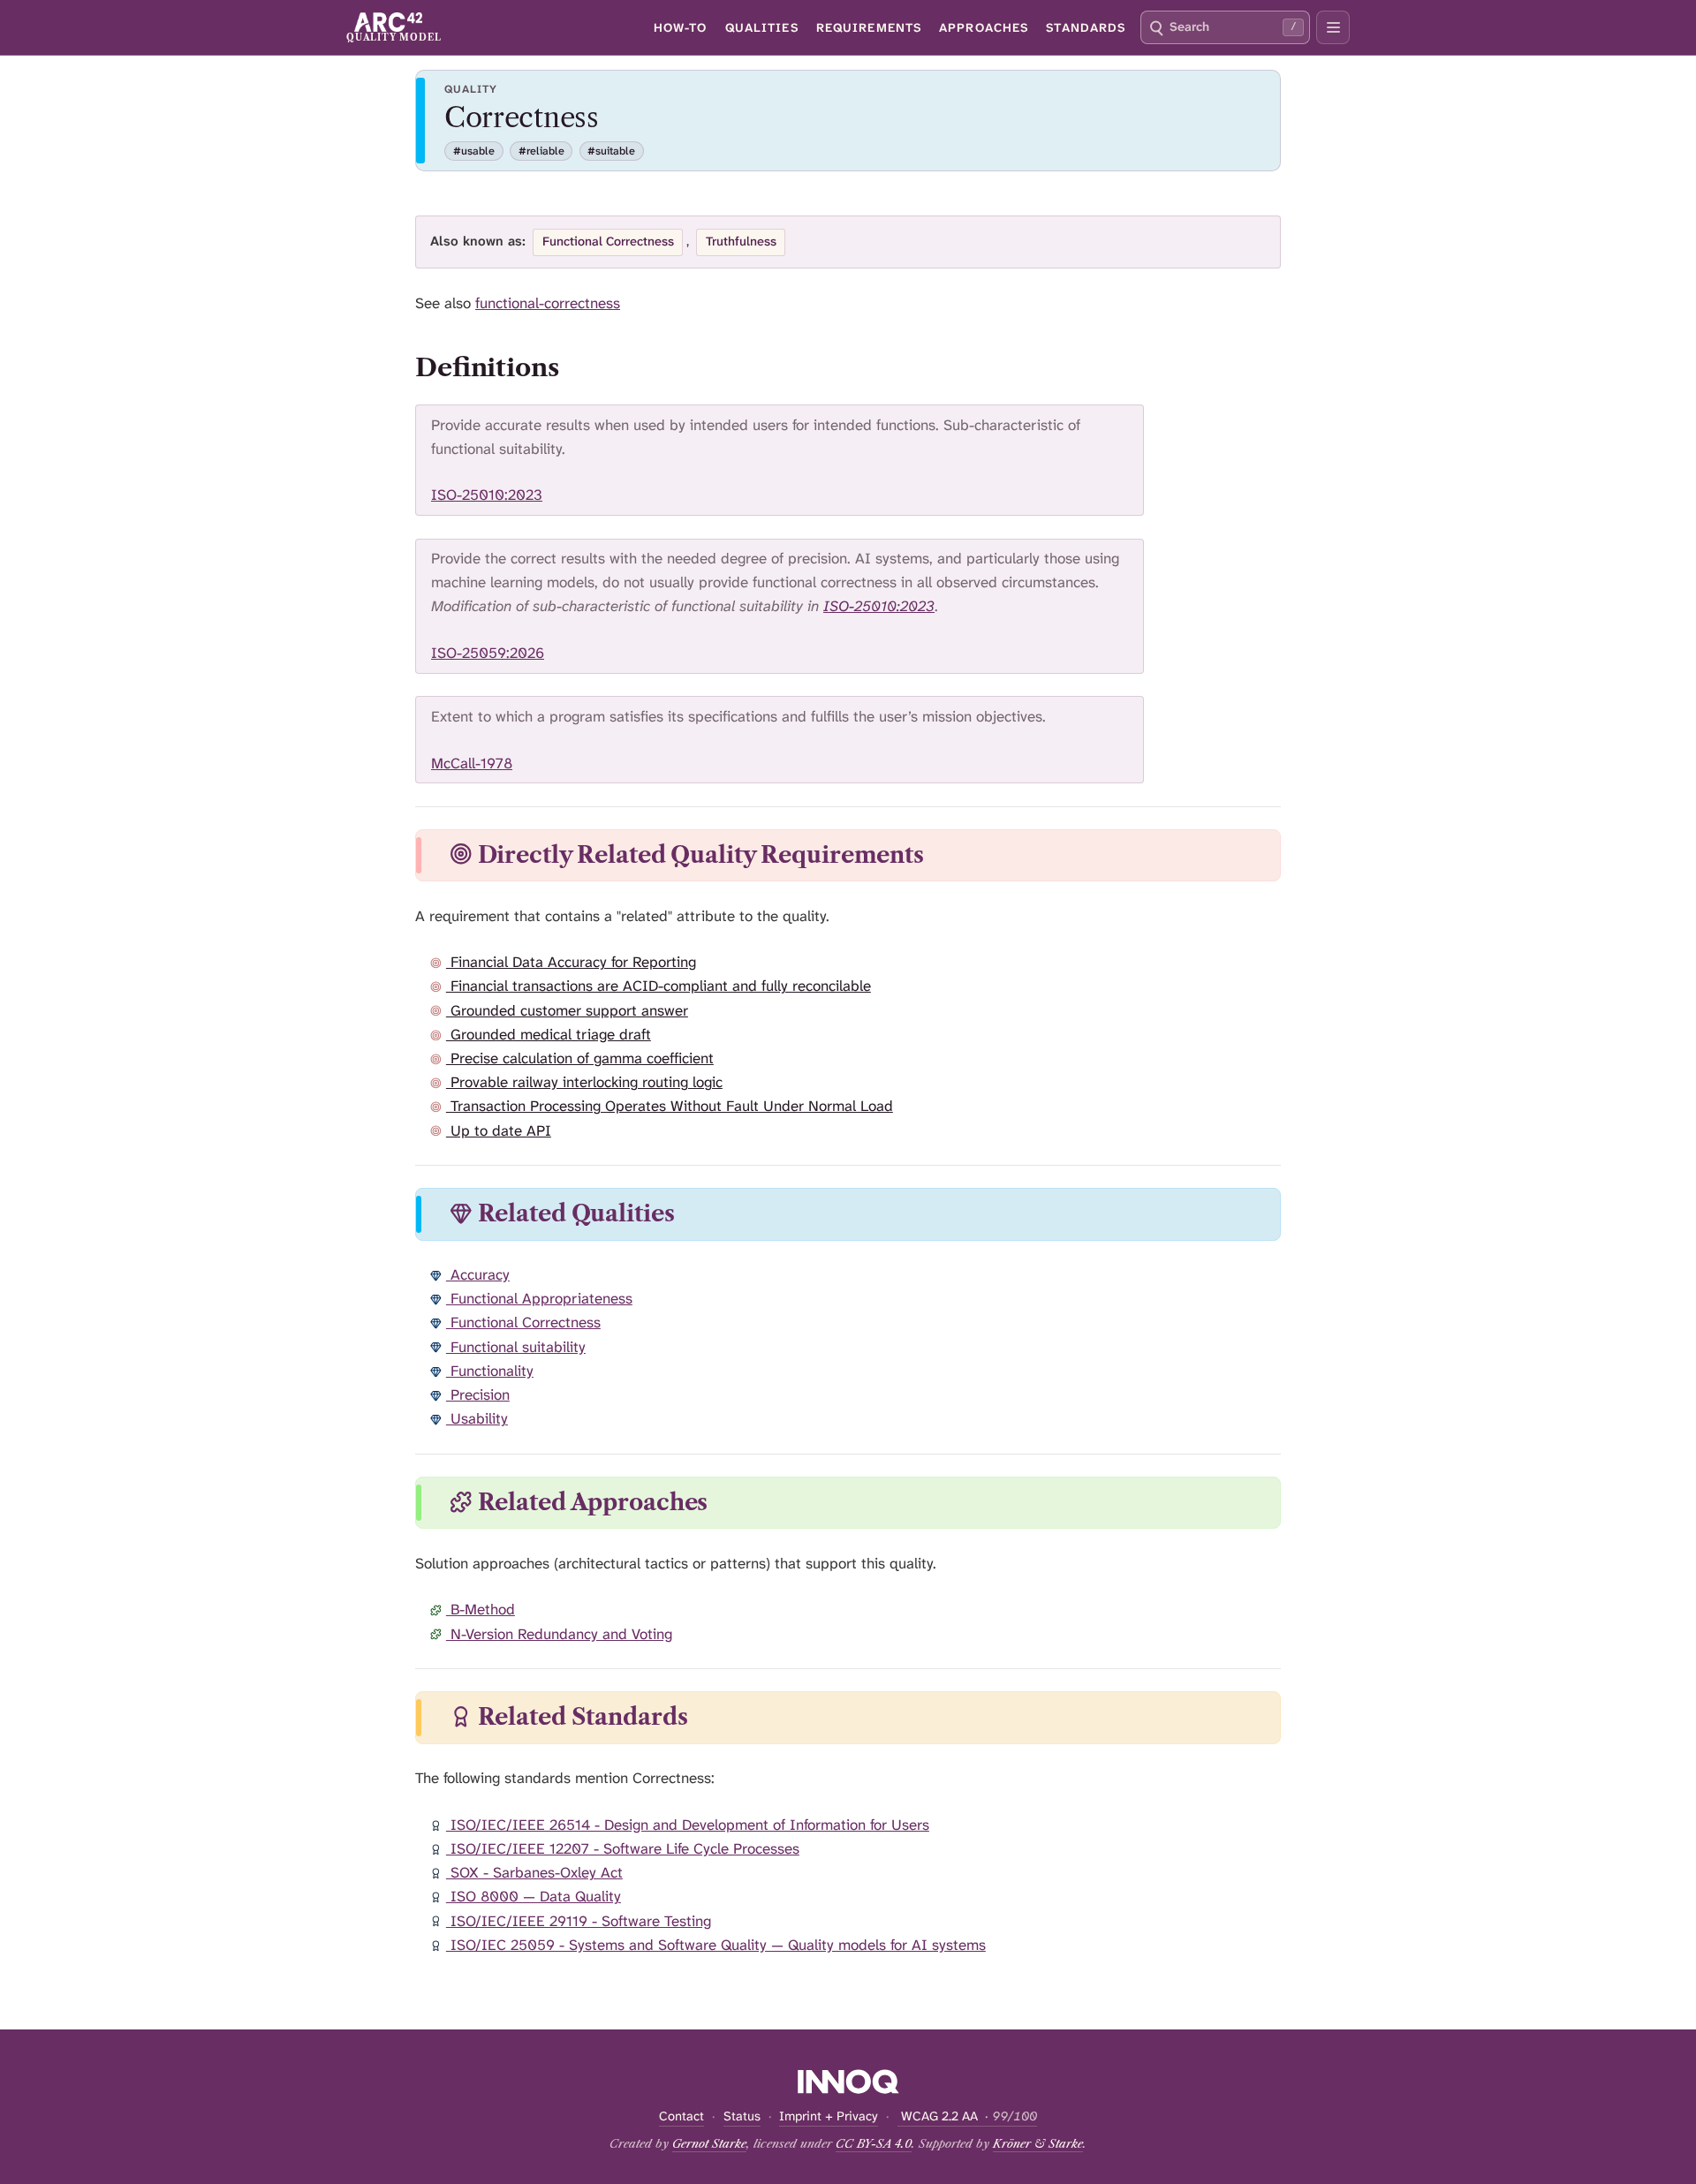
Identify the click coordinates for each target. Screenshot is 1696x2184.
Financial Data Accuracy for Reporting (571, 962)
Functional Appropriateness (539, 1298)
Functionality (490, 1371)
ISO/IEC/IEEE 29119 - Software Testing (579, 1921)
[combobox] (1225, 27)
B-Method (481, 1609)
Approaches (984, 27)
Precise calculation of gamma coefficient (580, 1058)
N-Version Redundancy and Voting (559, 1634)
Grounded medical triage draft (549, 1034)
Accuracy (478, 1274)
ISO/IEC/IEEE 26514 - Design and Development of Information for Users (688, 1825)
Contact (681, 2116)
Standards (1086, 27)
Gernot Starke (709, 2143)
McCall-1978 (472, 763)
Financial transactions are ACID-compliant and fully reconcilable (659, 986)
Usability (477, 1418)
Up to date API (499, 1130)
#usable (474, 151)
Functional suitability (516, 1347)
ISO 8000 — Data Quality (534, 1896)
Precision (478, 1394)
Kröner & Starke (1038, 2143)
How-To (681, 27)
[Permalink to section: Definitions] (576, 367)
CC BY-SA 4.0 (874, 2143)
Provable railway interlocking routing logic (584, 1082)
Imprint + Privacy (829, 2116)
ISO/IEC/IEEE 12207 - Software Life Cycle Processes (623, 1848)
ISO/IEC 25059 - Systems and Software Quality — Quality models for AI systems (716, 1945)
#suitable (611, 151)
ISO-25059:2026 (488, 653)
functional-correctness (548, 303)
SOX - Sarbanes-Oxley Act (534, 1872)
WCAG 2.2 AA (967, 2116)
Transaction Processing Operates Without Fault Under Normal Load (670, 1106)
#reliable (541, 151)
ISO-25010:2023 (487, 495)
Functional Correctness (523, 1322)
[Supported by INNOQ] (848, 2082)
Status (742, 2116)
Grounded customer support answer (567, 1010)
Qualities (762, 27)
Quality (471, 89)
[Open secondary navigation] (1333, 27)
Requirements (869, 27)
